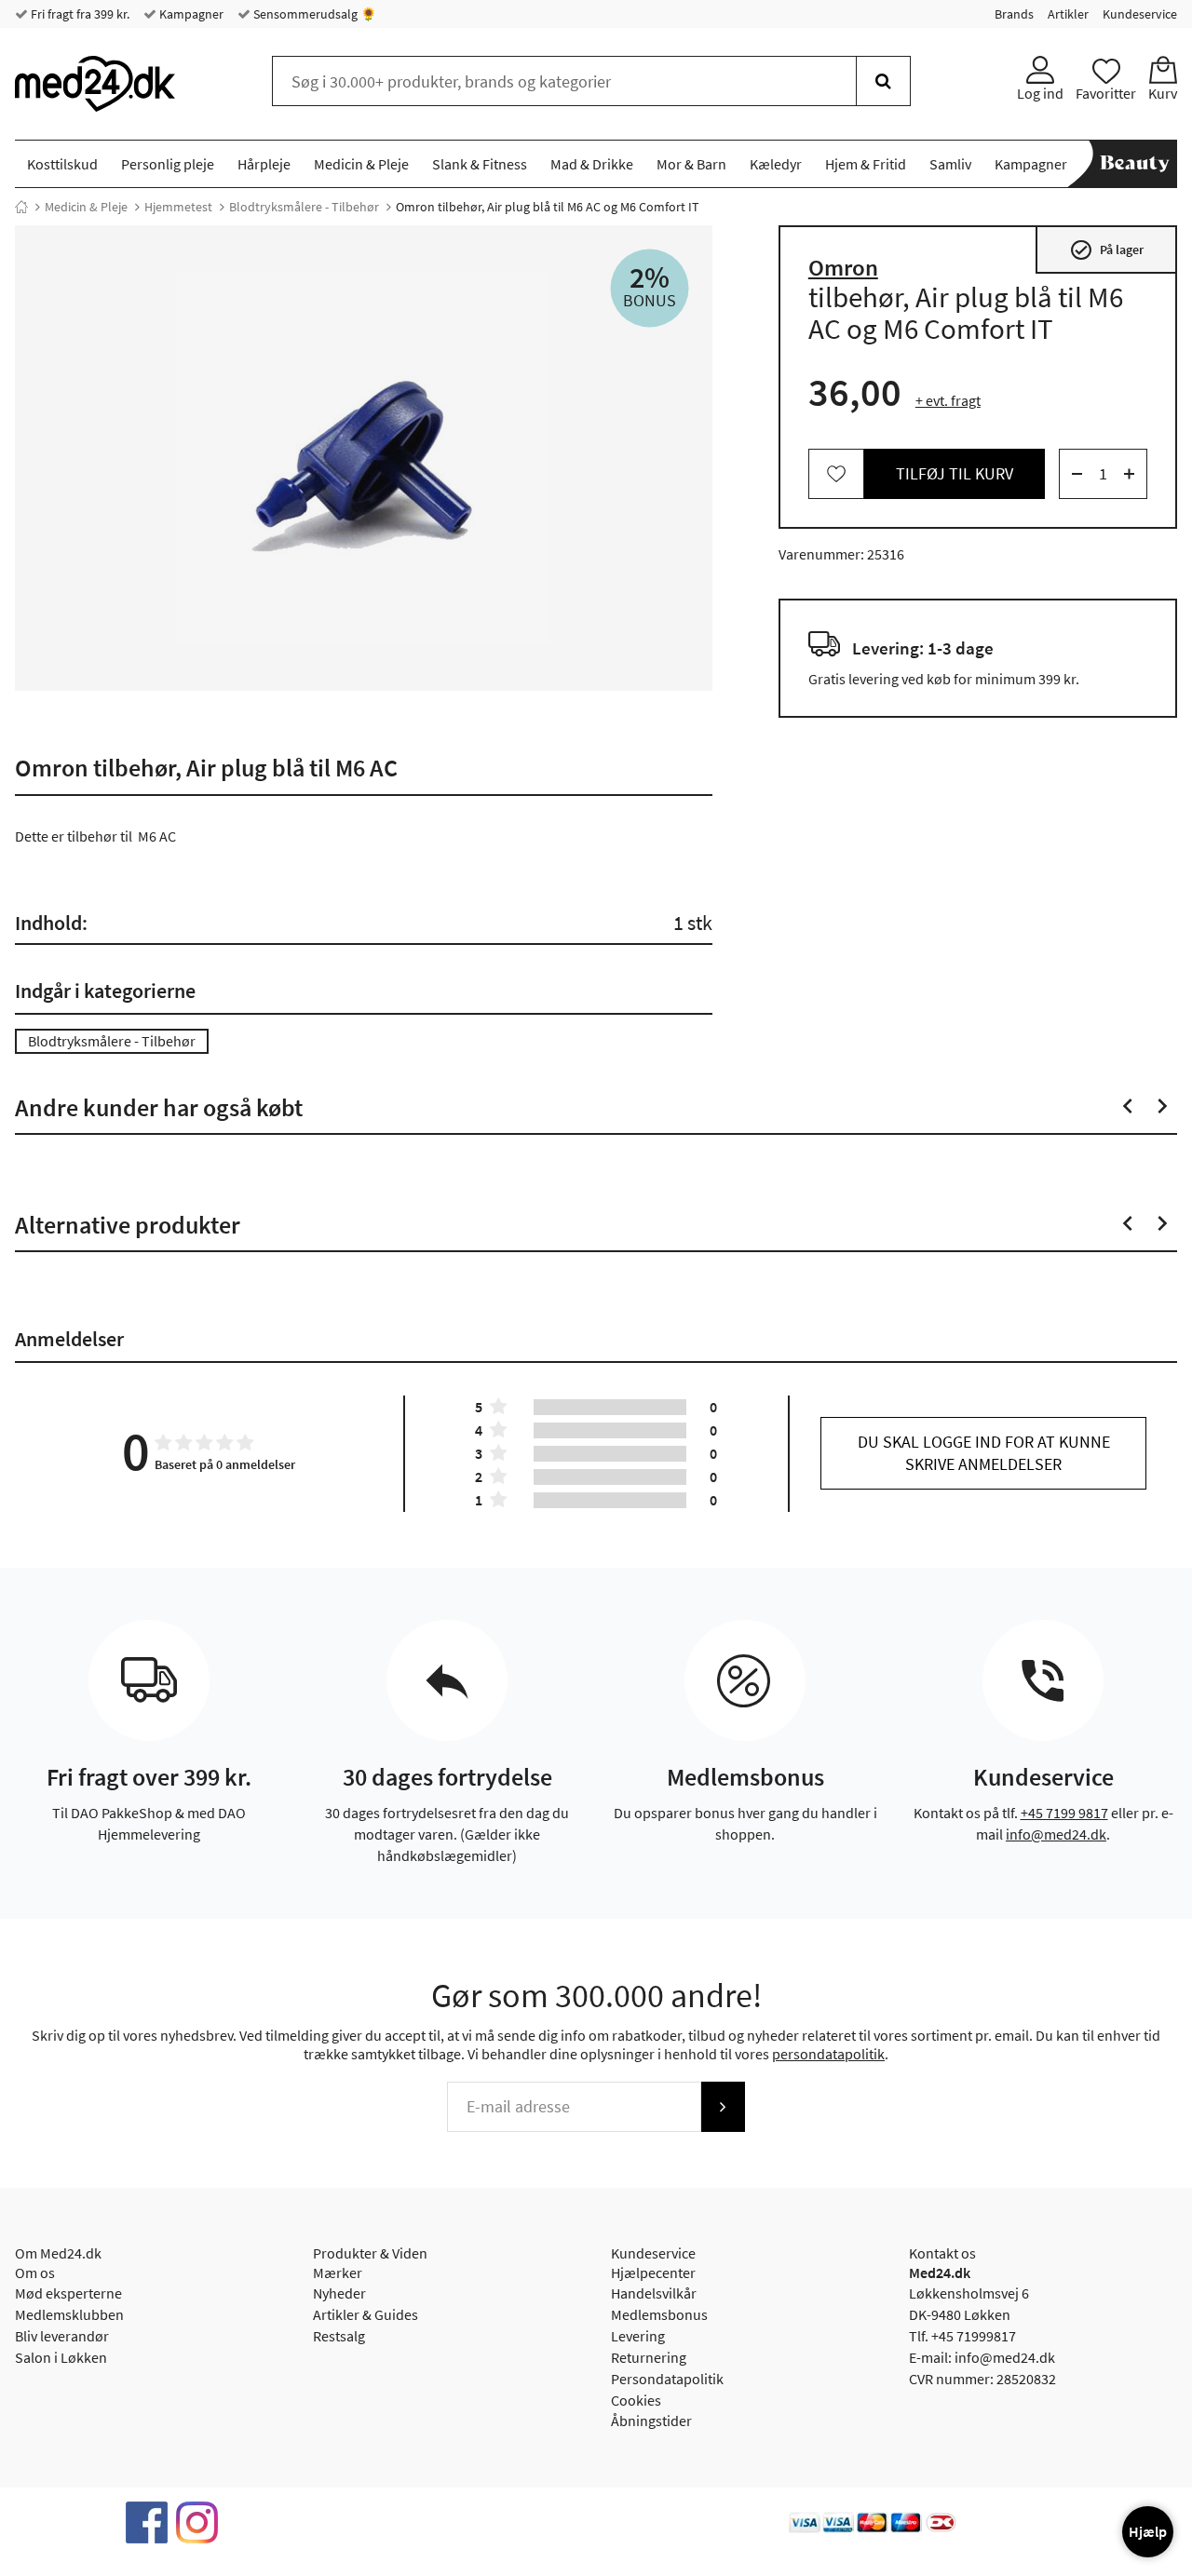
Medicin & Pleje (361, 164)
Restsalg (339, 2336)
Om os (35, 2273)
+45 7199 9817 (1064, 1813)
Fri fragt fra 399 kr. (79, 14)
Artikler (1068, 14)
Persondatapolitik (667, 2379)
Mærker (338, 2273)
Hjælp (1148, 2531)
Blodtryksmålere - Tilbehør (304, 207)
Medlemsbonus (659, 2314)
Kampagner (190, 14)
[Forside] (21, 207)
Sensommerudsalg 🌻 (313, 14)
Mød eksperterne (68, 2293)
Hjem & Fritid (866, 164)
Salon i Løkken (61, 2357)
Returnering (649, 2357)
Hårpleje (264, 164)
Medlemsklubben (69, 2314)
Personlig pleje (168, 164)
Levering (638, 2336)
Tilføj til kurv (955, 473)
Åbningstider (651, 2421)
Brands (1014, 14)
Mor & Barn (691, 164)
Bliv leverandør (62, 2336)
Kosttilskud (62, 164)
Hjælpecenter (653, 2273)
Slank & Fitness (480, 164)
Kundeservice (1140, 14)
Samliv (950, 164)
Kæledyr (776, 164)
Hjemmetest (178, 207)
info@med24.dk (1056, 1834)
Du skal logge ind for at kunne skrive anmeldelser (984, 1453)
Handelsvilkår (654, 2293)
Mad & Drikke (592, 164)
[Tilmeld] (723, 2107)
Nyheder (339, 2293)
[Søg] (883, 81)
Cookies (636, 2400)
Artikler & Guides (366, 2314)
